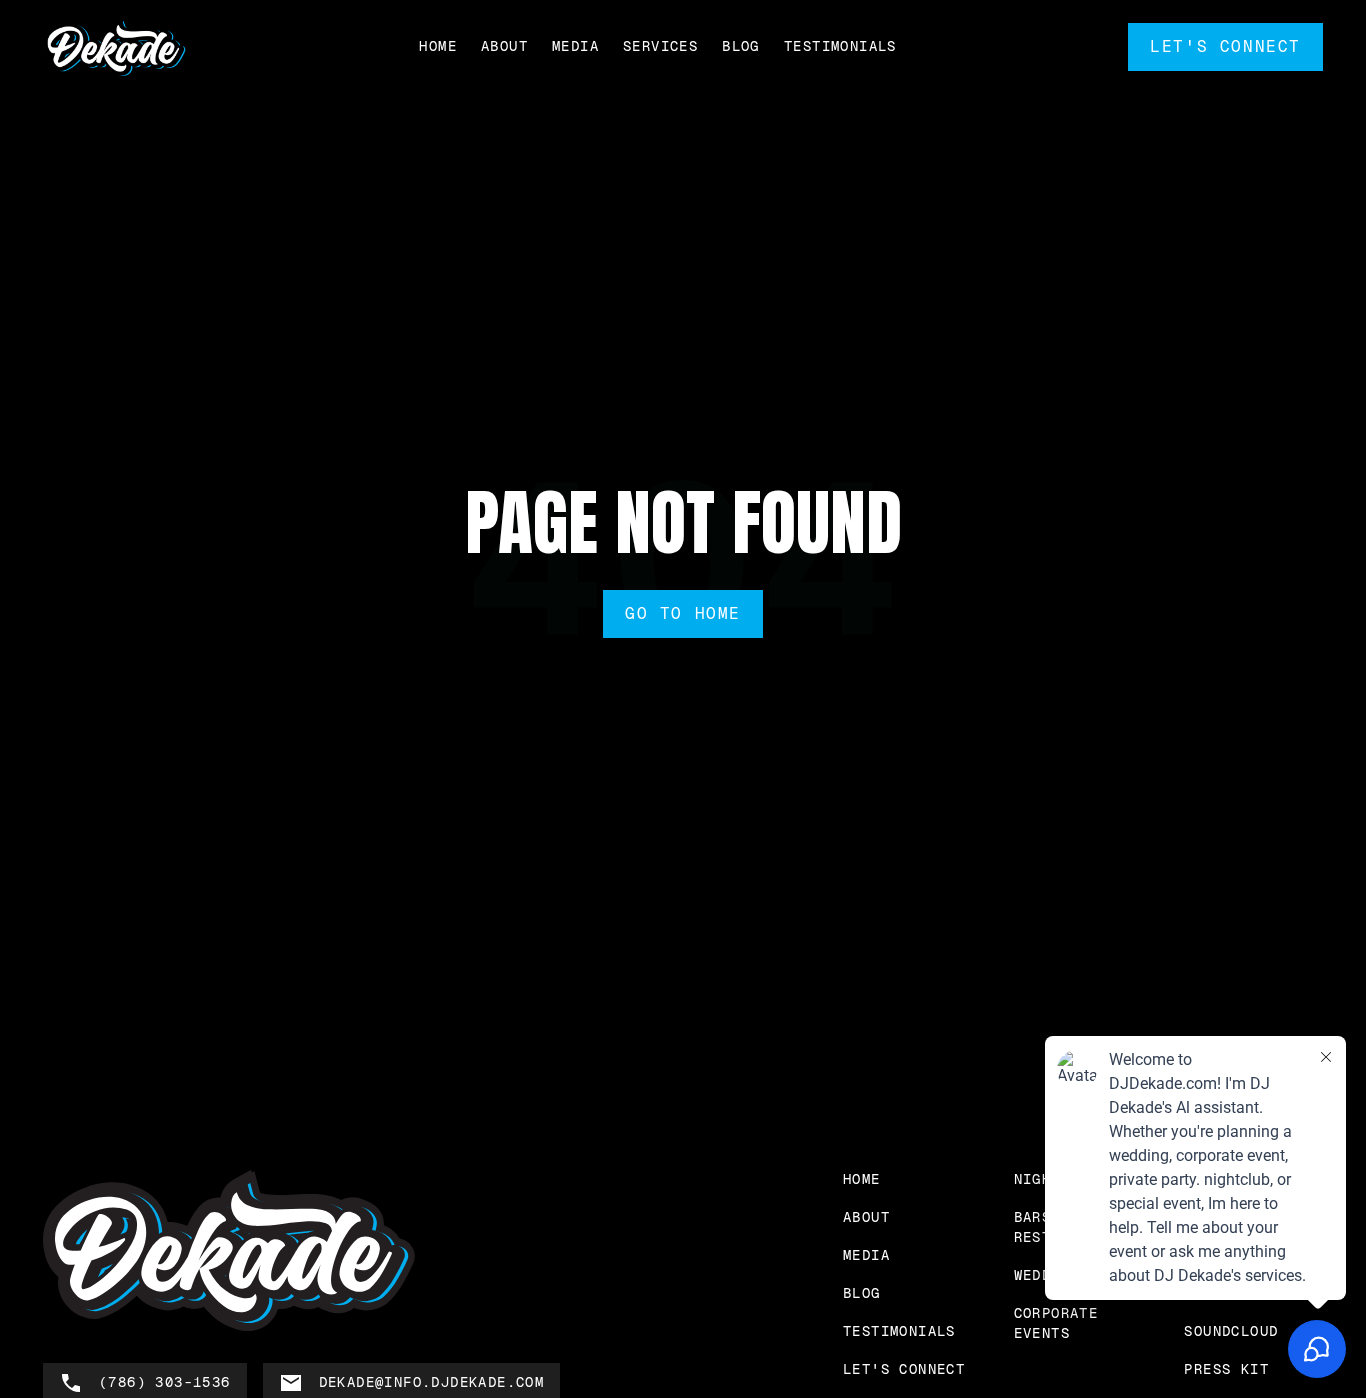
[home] (115, 47)
